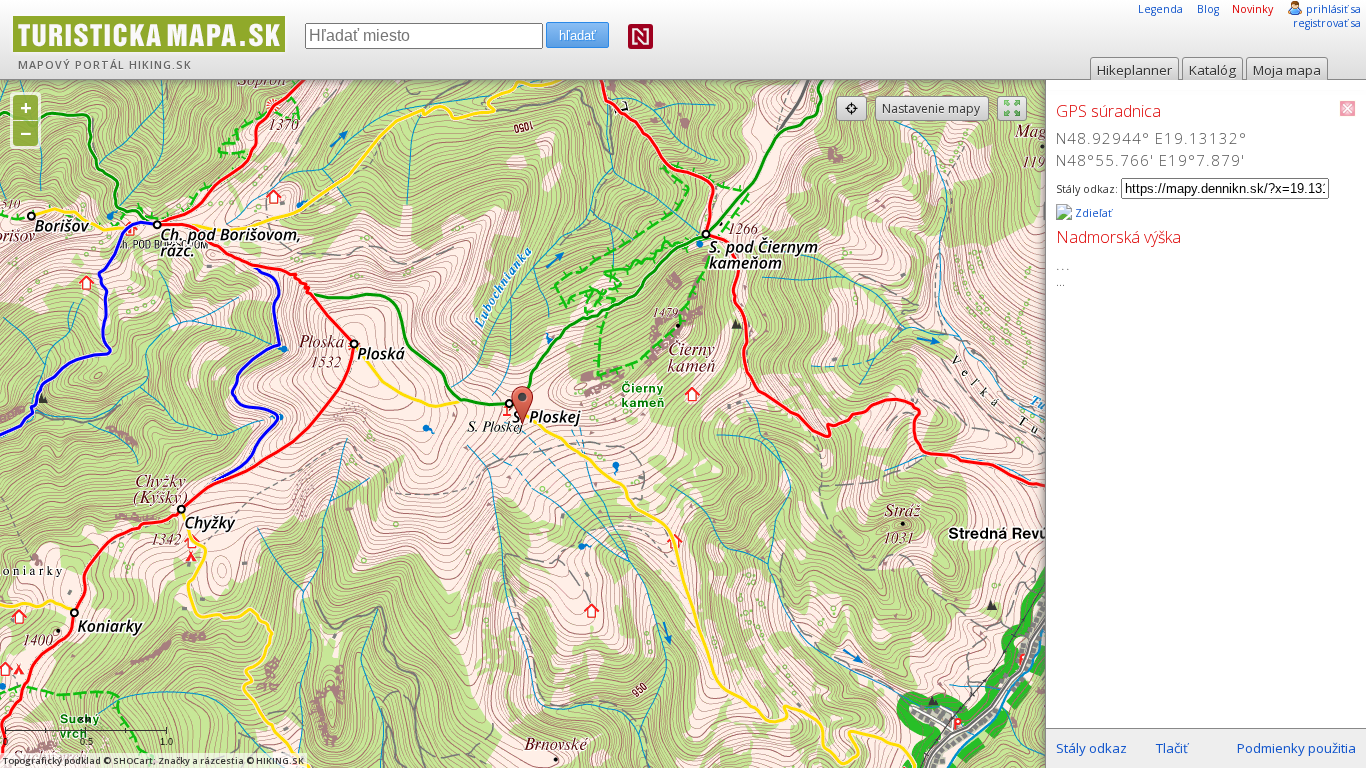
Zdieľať (1092, 213)
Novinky (1252, 9)
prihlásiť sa (1333, 9)
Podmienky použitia (1296, 748)
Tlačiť (1172, 748)
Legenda (1160, 9)
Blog (1208, 9)
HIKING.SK (160, 65)
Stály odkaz (1091, 748)
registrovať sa (1327, 23)
